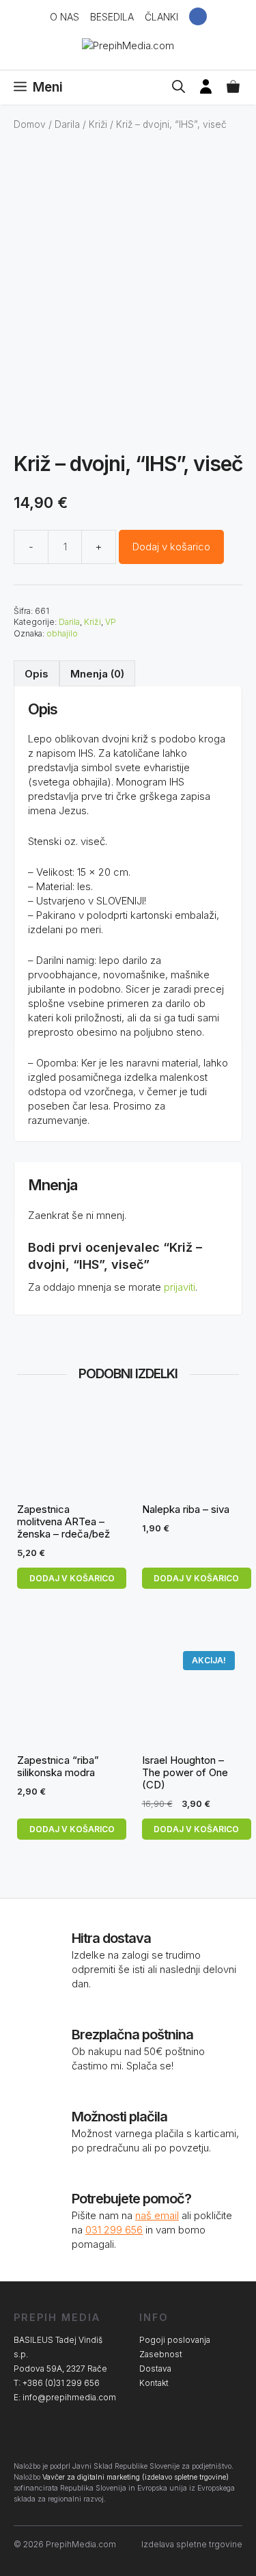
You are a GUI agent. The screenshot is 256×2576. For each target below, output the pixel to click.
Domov (30, 124)
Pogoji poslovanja (175, 2340)
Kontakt (154, 2383)
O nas (65, 17)
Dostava (155, 2369)
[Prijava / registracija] (206, 88)
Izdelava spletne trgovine (192, 2544)
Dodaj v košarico (171, 547)
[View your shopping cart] (233, 88)
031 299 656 (114, 2230)
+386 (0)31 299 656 (61, 2383)
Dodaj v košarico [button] (72, 1578)
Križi (98, 124)
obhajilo (62, 633)
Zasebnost (161, 2354)
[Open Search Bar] (179, 88)
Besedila (112, 17)
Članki (161, 17)
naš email (157, 2215)
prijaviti (180, 1287)
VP (111, 622)
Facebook (198, 16)
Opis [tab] (37, 674)
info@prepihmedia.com (69, 2397)
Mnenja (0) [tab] (97, 674)
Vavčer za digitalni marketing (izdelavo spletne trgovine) (136, 2477)
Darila (67, 124)
